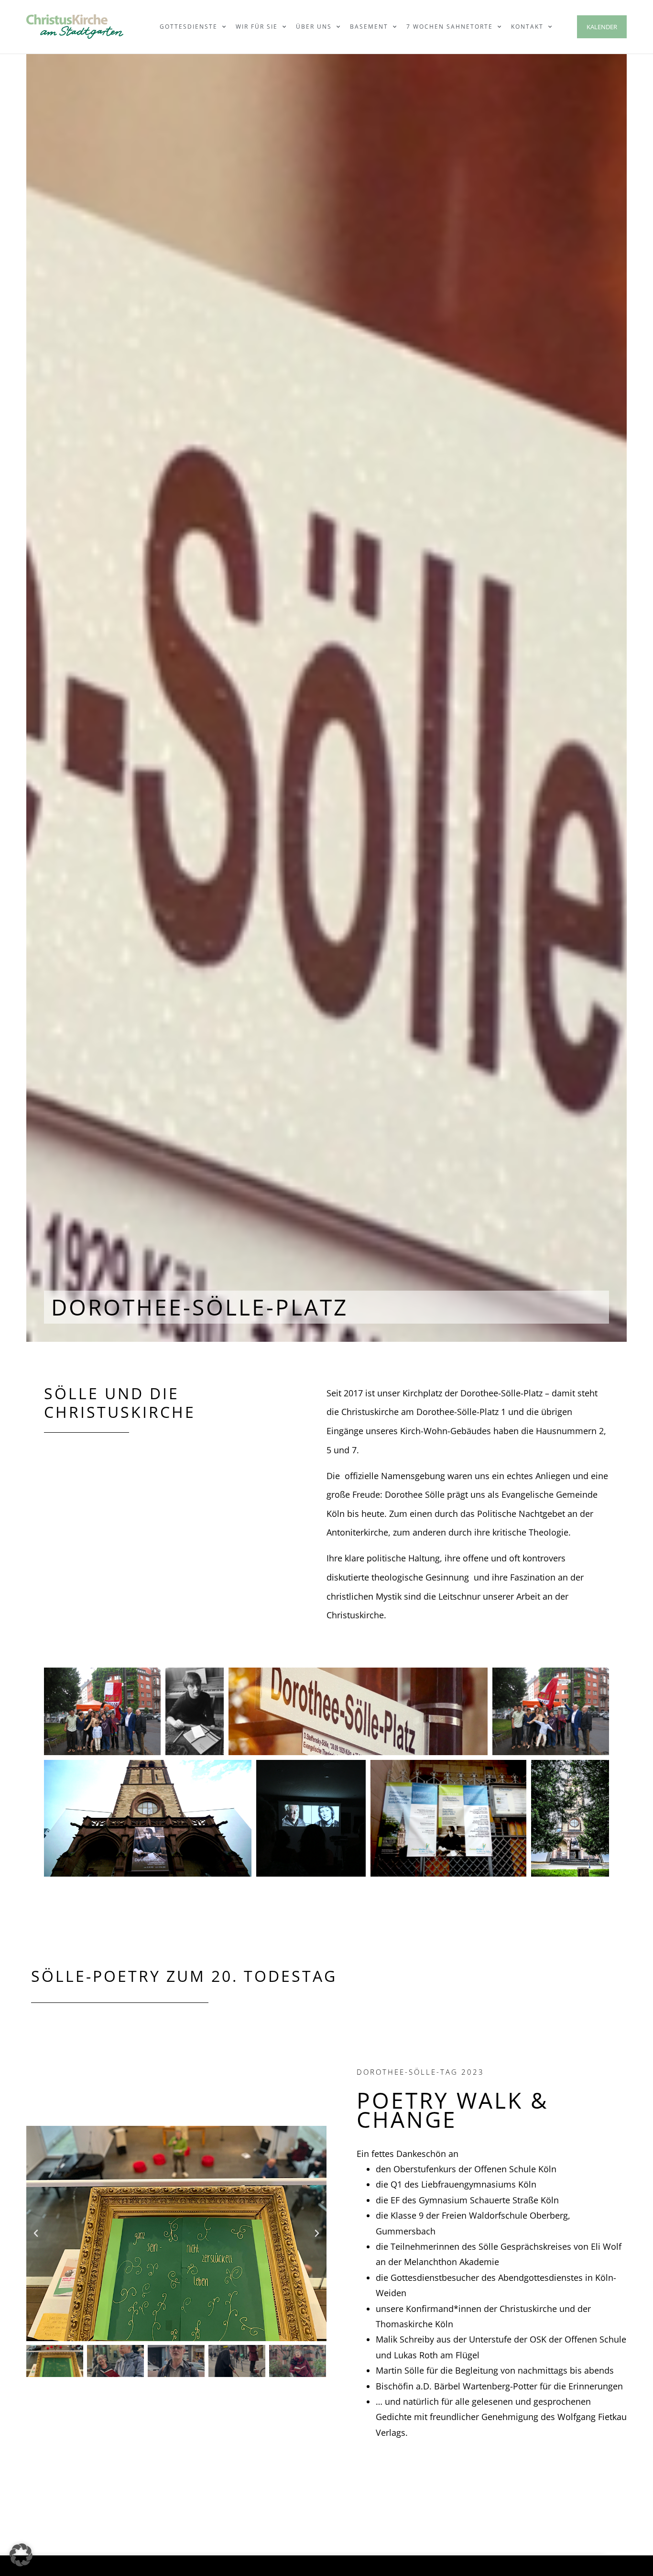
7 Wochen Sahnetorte (450, 27)
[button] (36, 2233)
